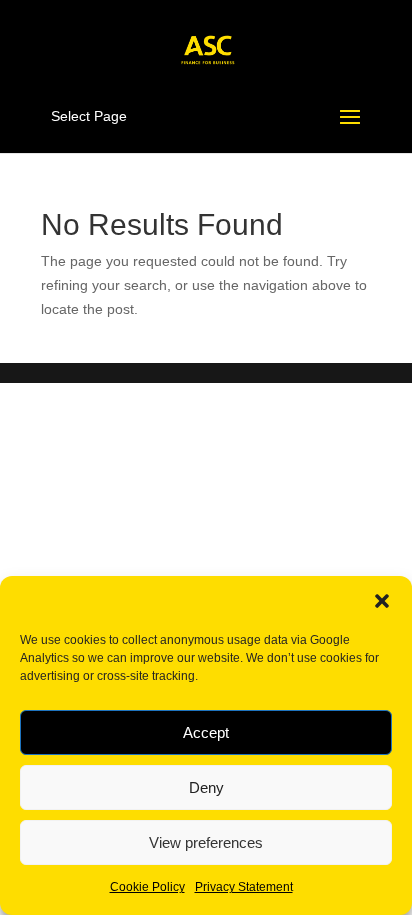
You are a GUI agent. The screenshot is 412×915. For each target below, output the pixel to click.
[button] (382, 601)
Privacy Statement (244, 887)
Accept (206, 732)
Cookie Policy (147, 887)
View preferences (206, 842)
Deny (206, 787)
